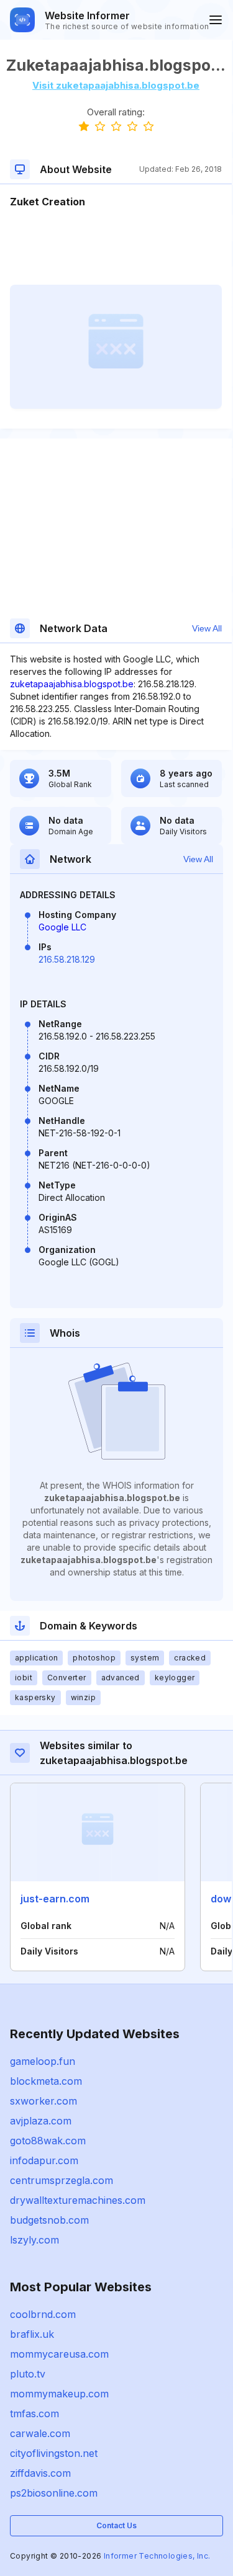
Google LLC (62, 927)
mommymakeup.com (59, 2394)
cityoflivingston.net (54, 2453)
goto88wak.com (48, 2141)
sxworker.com (43, 2101)
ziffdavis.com (40, 2473)
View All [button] (207, 628)
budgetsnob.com (49, 2220)
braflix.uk (32, 2334)
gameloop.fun (43, 2061)
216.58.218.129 (67, 959)
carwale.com (40, 2433)
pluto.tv (28, 2374)
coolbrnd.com (43, 2314)
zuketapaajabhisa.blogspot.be (72, 684)
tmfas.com (34, 2413)
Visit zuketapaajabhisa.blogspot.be (116, 85)
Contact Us (116, 2525)
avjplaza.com (41, 2121)
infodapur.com (44, 2160)
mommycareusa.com (59, 2354)
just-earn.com (55, 1899)
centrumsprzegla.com (62, 2180)
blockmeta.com (46, 2081)
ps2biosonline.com (54, 2493)
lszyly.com (34, 2240)
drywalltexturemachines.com (78, 2200)
